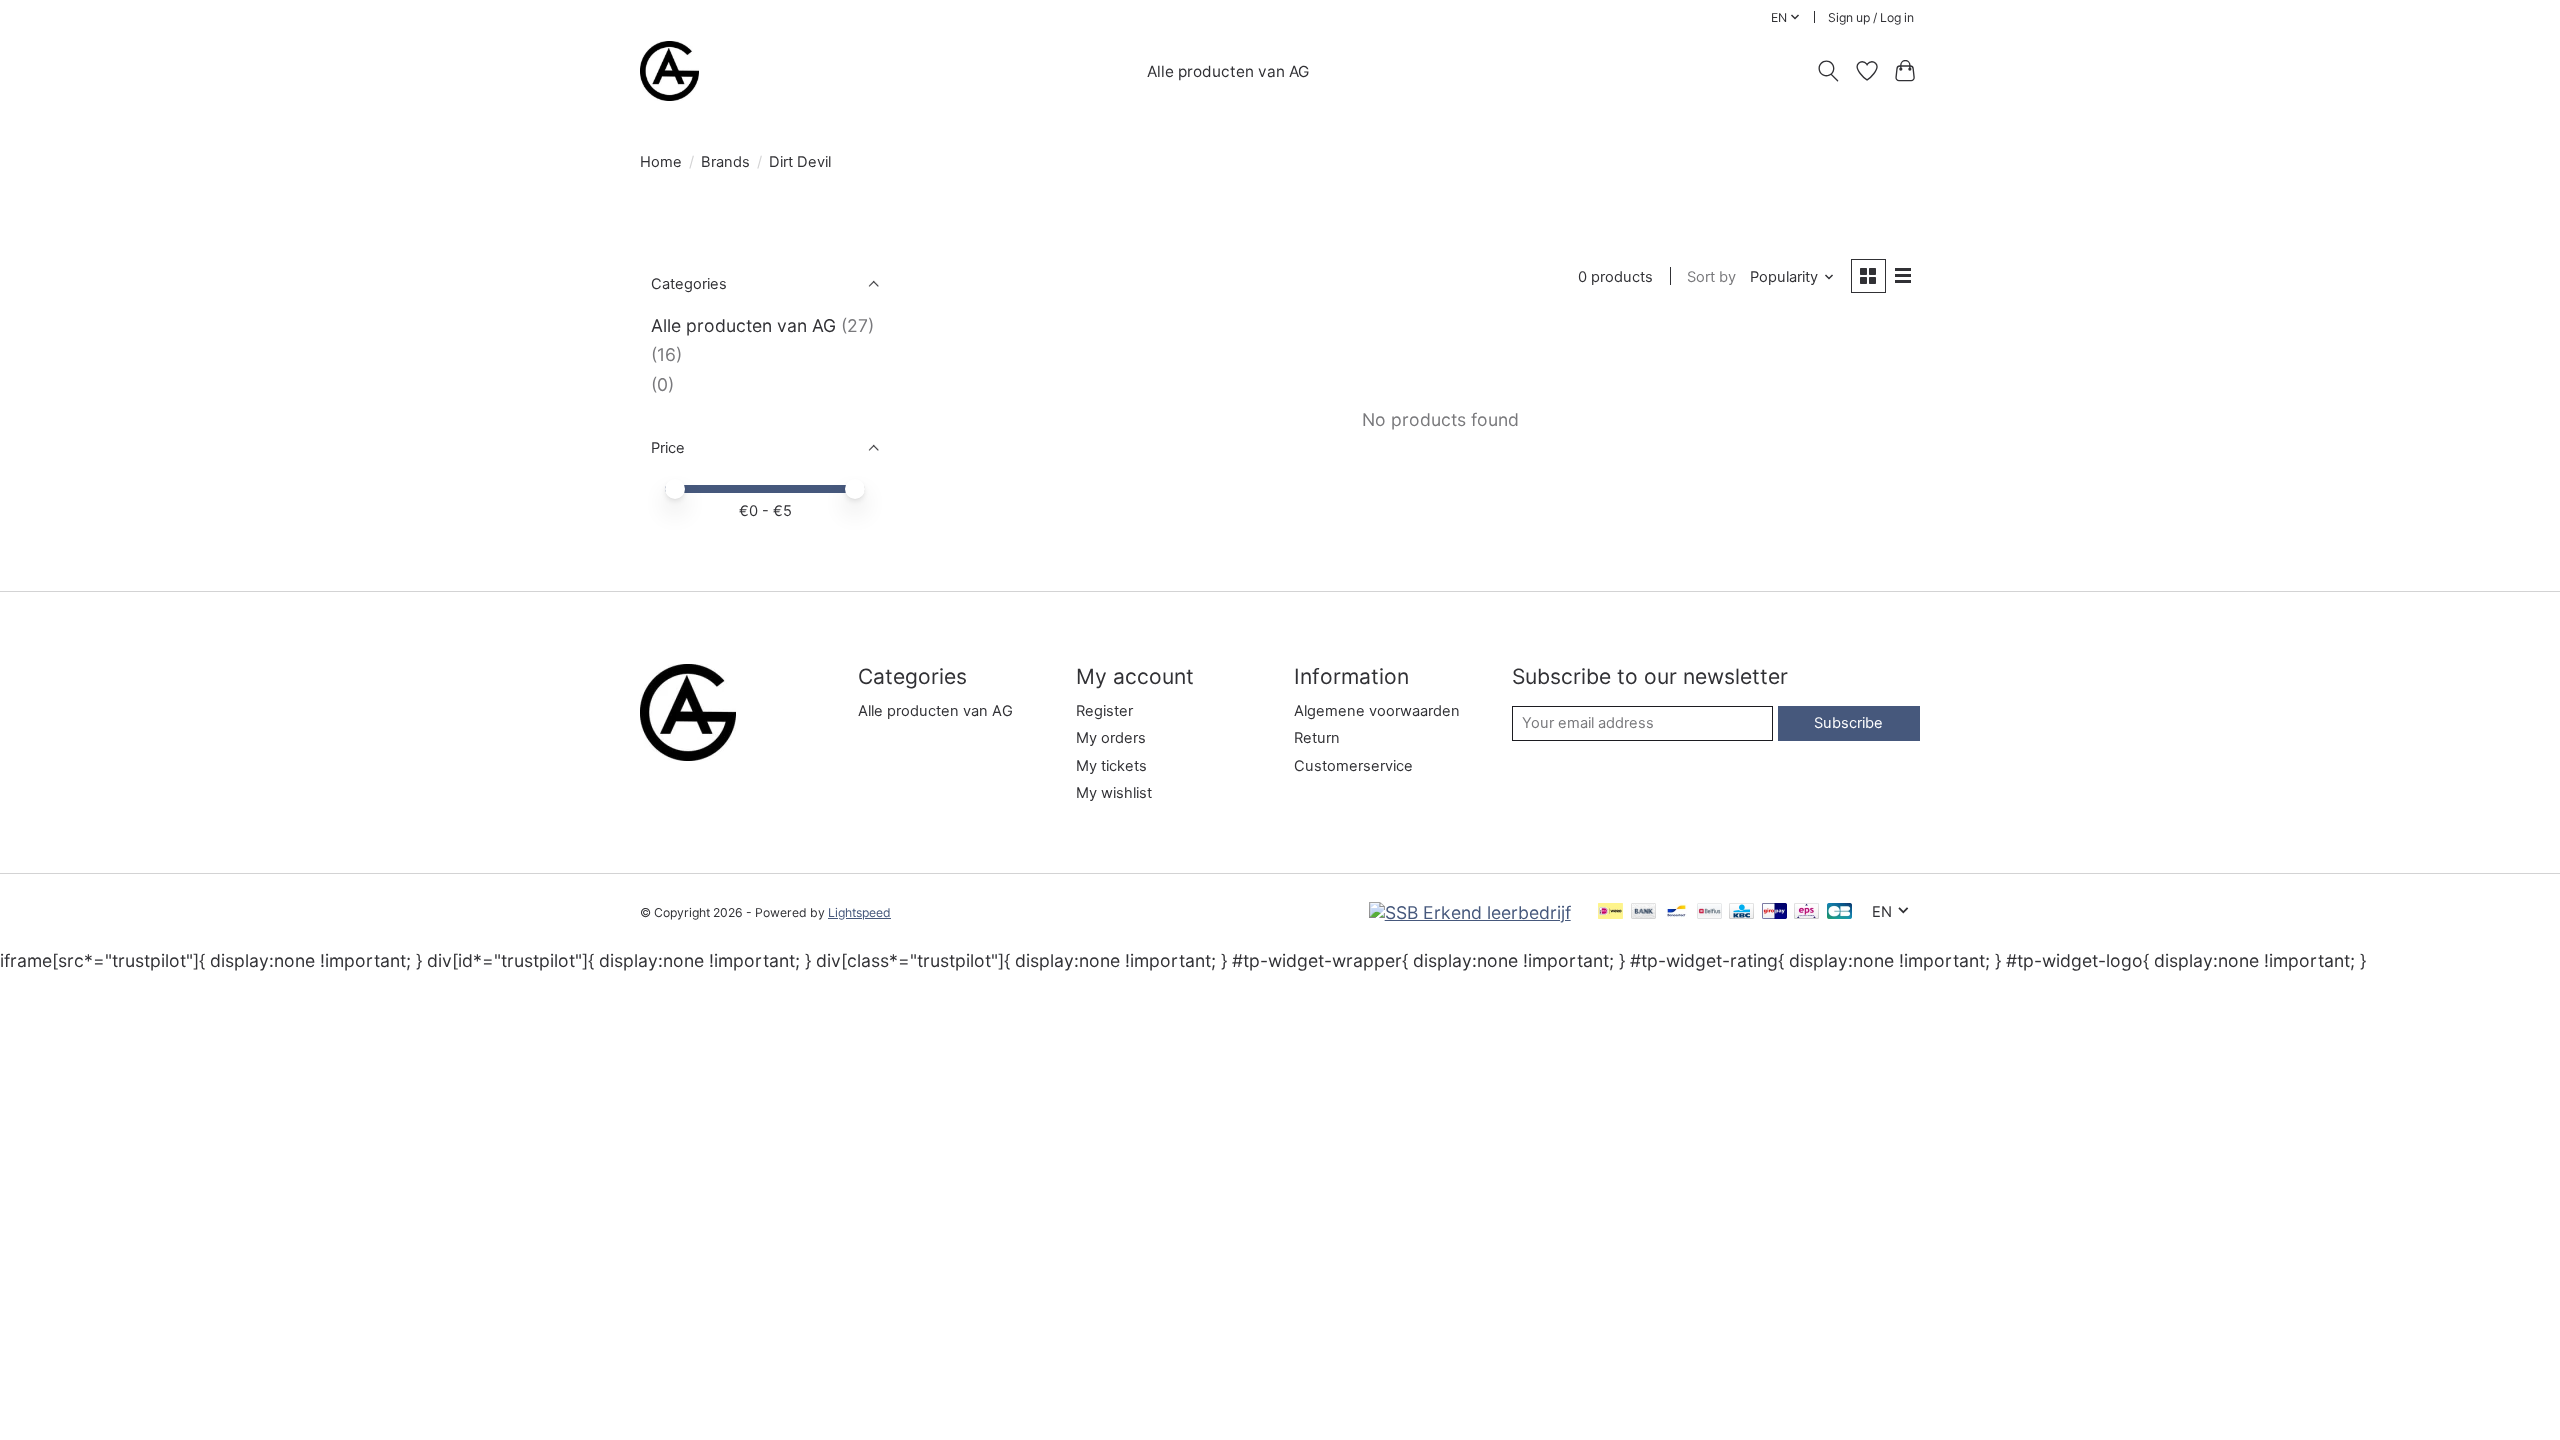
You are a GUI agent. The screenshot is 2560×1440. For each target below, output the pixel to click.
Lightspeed (859, 912)
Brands (725, 162)
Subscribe (1848, 723)
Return (1317, 738)
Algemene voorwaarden (1377, 711)
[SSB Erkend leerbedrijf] (1470, 912)
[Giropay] (1774, 912)
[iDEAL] (1610, 912)
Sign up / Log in (1871, 17)
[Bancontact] (1676, 912)
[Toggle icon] (1828, 71)
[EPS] (1806, 912)
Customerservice (1353, 766)
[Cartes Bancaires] (1839, 912)
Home (661, 162)
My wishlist (1114, 793)
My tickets (1111, 766)
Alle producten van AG (1228, 71)
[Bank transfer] (1644, 912)
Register (1104, 711)
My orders (1111, 738)
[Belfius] (1709, 912)
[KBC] (1741, 912)
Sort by (1711, 277)
